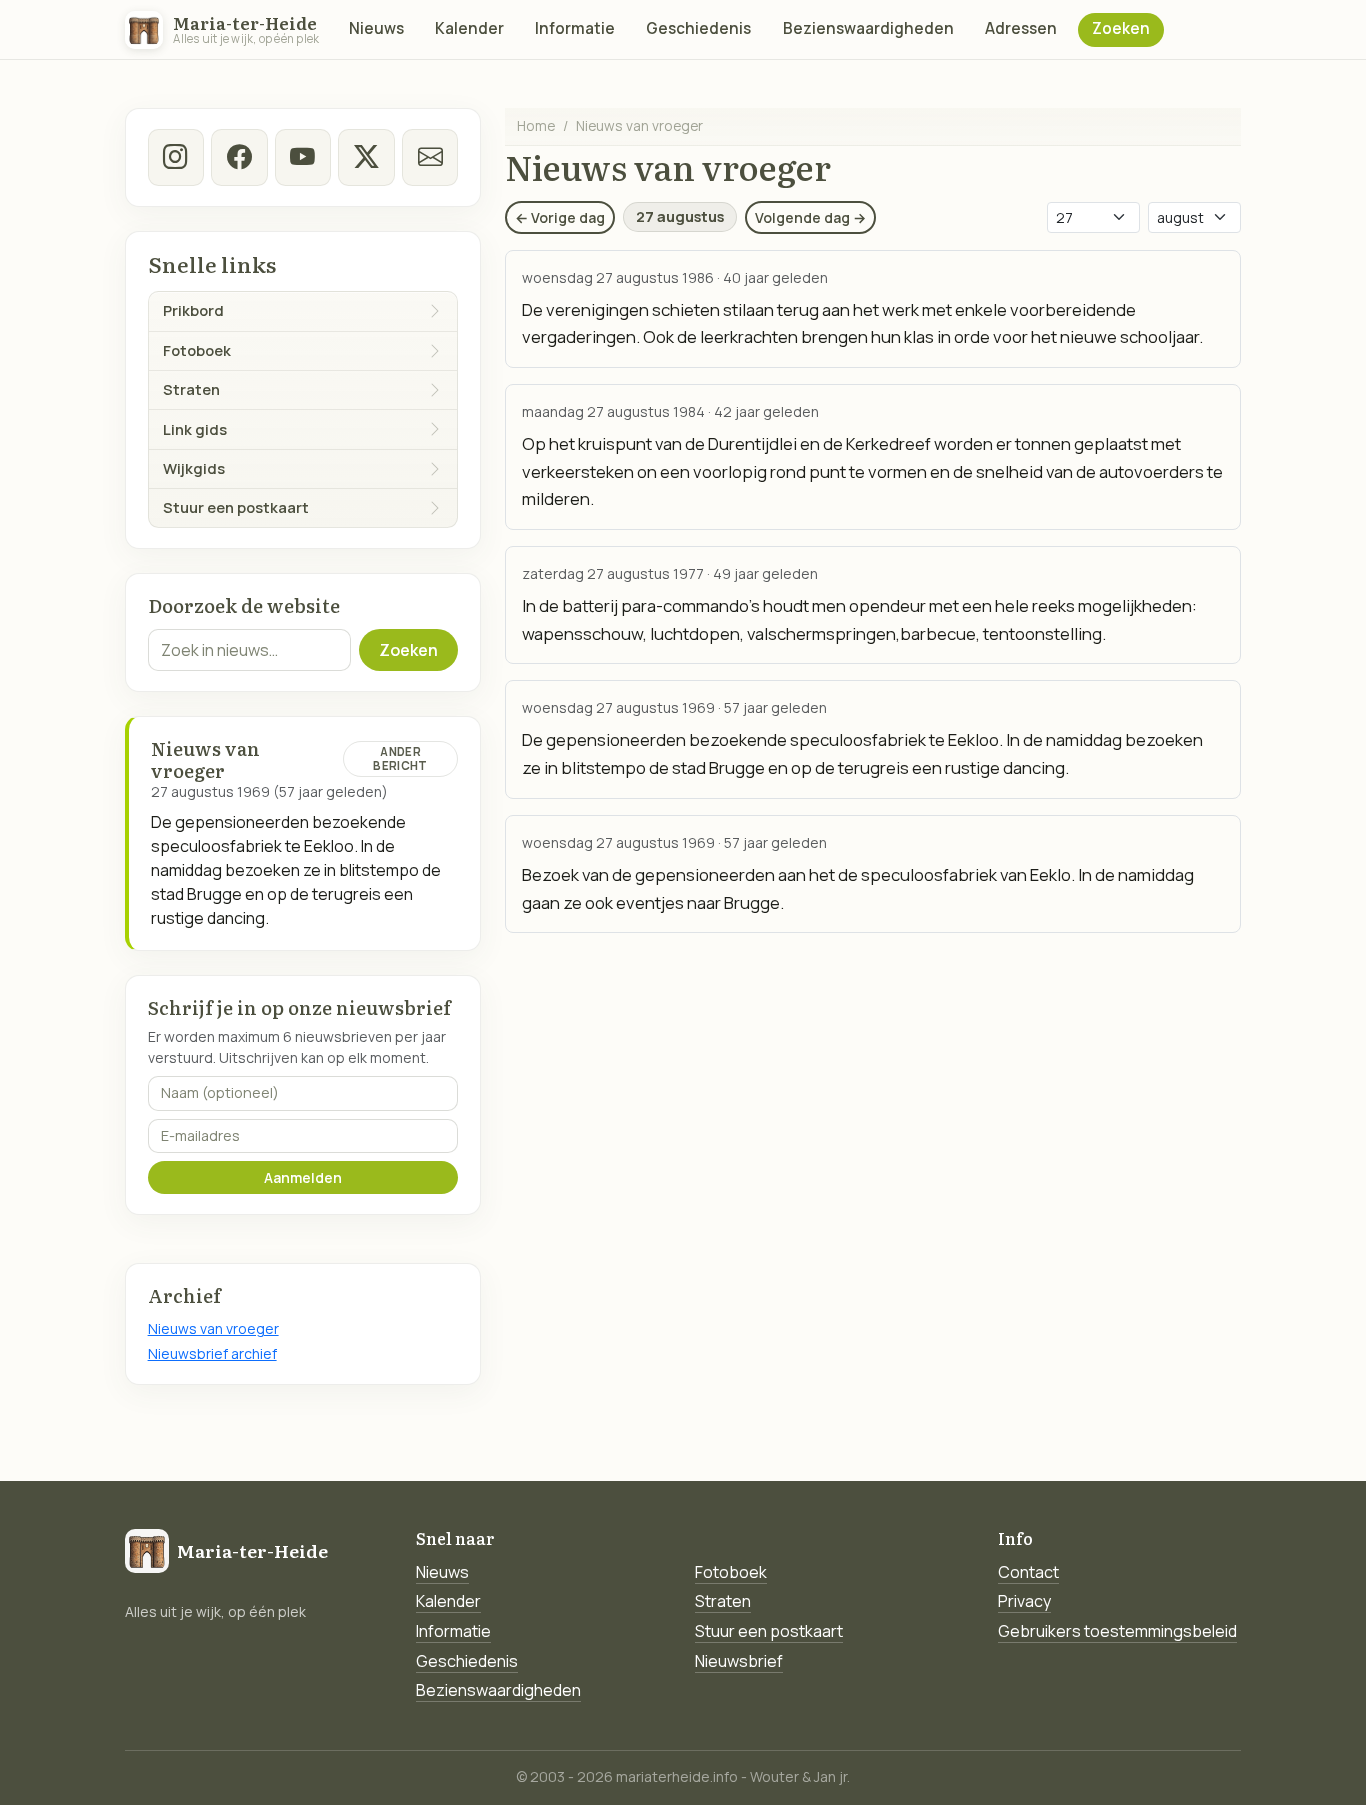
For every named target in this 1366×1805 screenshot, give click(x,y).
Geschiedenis (698, 28)
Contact (1028, 1572)
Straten (723, 1601)
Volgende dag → (810, 217)
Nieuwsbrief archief (212, 1353)
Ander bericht (400, 758)
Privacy (1024, 1601)
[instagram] (176, 157)
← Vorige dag (560, 217)
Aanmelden (303, 1177)
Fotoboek (731, 1572)
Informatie (575, 28)
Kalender (469, 28)
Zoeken (1121, 28)
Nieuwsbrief (739, 1661)
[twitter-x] (366, 157)
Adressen (1021, 28)
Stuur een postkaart (769, 1631)
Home (536, 125)
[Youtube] (303, 157)
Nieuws (376, 28)
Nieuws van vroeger (213, 1328)
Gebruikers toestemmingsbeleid (1117, 1631)
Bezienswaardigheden (868, 28)
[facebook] (239, 157)
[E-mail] (430, 157)
